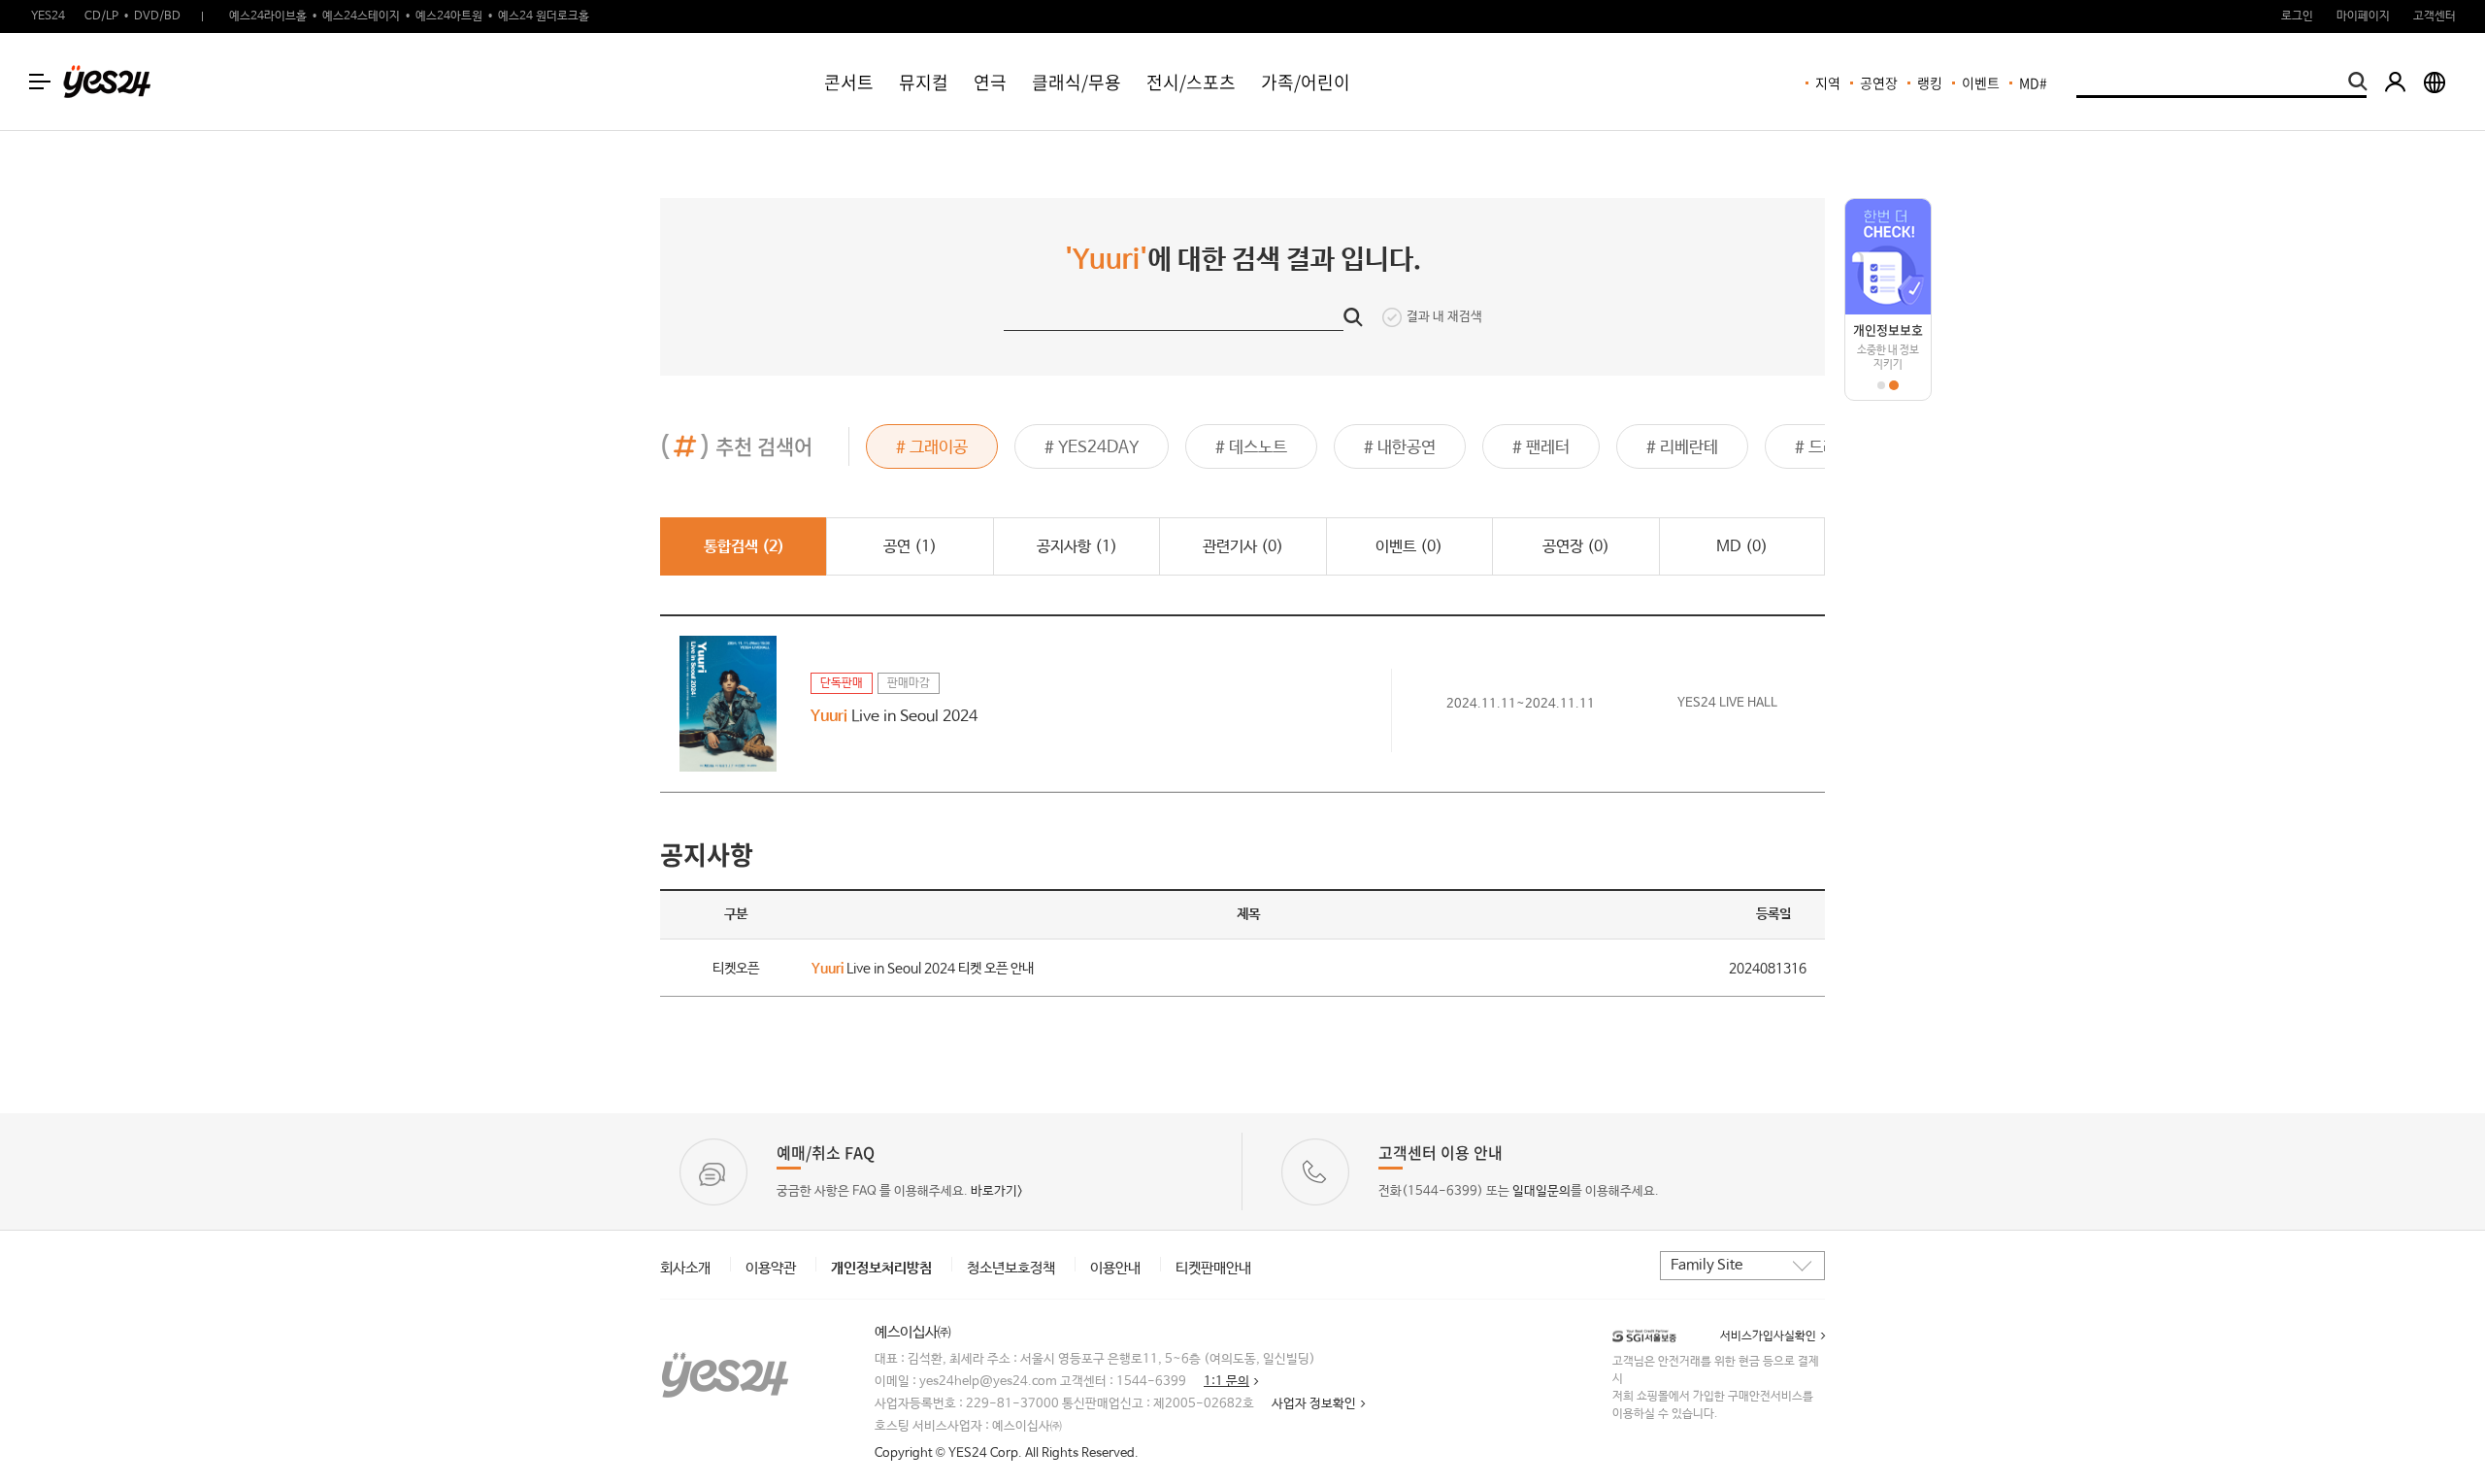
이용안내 (1115, 1268)
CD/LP (101, 16)
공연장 (1879, 82)
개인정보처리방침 (881, 1268)
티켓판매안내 (1213, 1268)
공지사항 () (1077, 547)
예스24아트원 (449, 16)
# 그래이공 (932, 448)
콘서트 (849, 82)
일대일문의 (1541, 1191)
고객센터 (2435, 16)
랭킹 (1930, 82)
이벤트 (1981, 82)
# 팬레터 (1541, 448)
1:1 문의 (1226, 1382)
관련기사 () (1243, 547)
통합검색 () (744, 547)
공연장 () (1576, 547)
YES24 (48, 16)
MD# (2033, 82)
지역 (1828, 82)
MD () (1742, 547)
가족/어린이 (1306, 82)
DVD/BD (157, 16)
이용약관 (771, 1268)
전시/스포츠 (1191, 82)
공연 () (910, 547)
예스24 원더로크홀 (544, 16)
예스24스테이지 (361, 16)
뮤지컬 (924, 82)
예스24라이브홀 (268, 16)
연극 (990, 82)
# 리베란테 (1682, 448)
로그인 (2297, 16)
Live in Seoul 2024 (894, 717)
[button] (1881, 385)
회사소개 (685, 1268)
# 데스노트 (1251, 448)
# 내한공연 (1400, 448)
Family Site (1706, 1265)
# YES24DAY (1092, 448)
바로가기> (997, 1191)
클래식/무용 (1077, 82)
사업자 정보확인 (1314, 1404)
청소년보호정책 (1011, 1268)
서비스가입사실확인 (1768, 1336)
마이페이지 (2363, 16)
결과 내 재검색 (1444, 317)
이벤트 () (1409, 547)
